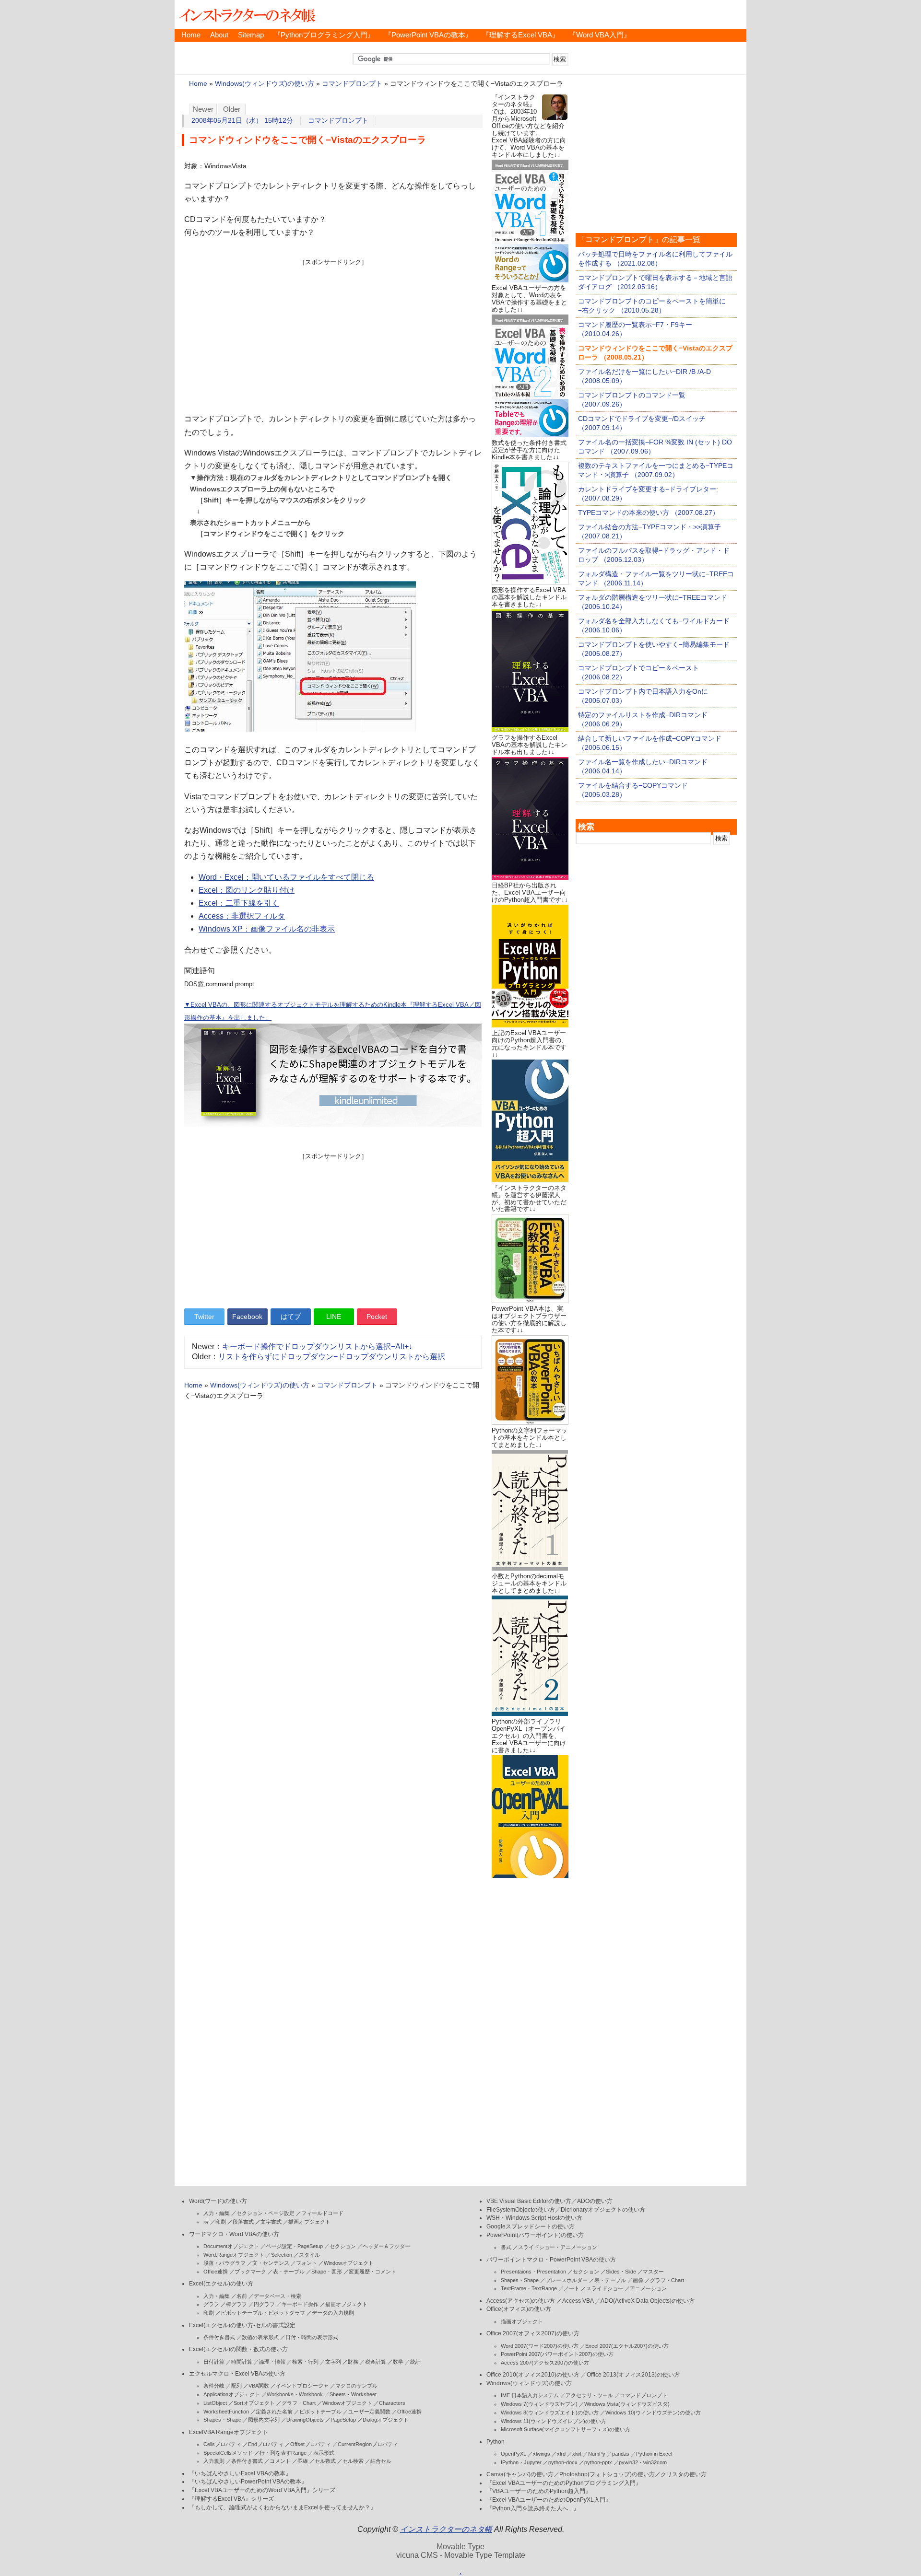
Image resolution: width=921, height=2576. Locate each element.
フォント (307, 2263)
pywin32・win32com (643, 2462)
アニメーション (648, 2288)
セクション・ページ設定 (266, 2213)
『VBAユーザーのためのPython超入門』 (539, 2491)
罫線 (303, 2461)
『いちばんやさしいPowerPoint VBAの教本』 (248, 2482)
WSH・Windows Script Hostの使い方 (534, 2218)
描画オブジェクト (309, 2222)
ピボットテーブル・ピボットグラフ (263, 2313)
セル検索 (353, 2461)
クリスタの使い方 (684, 2474)
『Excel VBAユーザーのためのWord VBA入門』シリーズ (262, 2490)
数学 (398, 2362)
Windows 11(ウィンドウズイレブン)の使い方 (554, 2421)
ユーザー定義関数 (369, 2412)
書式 (506, 2247)
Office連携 (216, 2272)
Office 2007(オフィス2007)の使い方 (533, 2333)
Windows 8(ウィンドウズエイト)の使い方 (550, 2413)
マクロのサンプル (356, 2386)
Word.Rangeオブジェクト (234, 2255)
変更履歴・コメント (372, 2272)
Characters (392, 2403)
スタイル (309, 2255)
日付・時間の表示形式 (312, 2337)
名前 (242, 2296)
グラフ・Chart (299, 2403)
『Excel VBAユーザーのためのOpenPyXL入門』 (549, 2500)
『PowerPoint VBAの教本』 (428, 35)
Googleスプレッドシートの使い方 (531, 2226)
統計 (415, 2362)
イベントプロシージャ (302, 2386)
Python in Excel (654, 2454)
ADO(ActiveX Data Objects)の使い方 (648, 2301)
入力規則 (214, 2461)
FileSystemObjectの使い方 (521, 2210)
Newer (203, 109)
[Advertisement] (333, 334)
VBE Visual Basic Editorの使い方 (529, 2201)
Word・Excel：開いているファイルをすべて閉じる (286, 877)
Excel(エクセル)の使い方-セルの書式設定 (242, 2325)
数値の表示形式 (260, 2337)
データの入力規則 (333, 2313)
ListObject (215, 2403)
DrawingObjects (305, 2420)
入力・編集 (217, 2213)
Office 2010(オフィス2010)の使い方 (533, 2375)
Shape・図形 (327, 2272)
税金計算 (376, 2362)
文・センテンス (271, 2263)
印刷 (221, 2222)
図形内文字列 (264, 2420)
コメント (280, 2461)
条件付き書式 (219, 2337)
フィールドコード (322, 2213)
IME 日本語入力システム (530, 2395)
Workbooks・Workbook (295, 2394)
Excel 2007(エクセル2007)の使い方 (627, 2346)
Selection (282, 2255)
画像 (638, 2280)
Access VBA (578, 2301)
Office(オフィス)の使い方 (519, 2309)
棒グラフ (236, 2304)
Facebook (247, 1317)
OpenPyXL (514, 2454)
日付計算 (214, 2362)
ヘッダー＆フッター (386, 2246)
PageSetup (343, 2420)
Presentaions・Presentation (533, 2272)
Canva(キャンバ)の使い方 (520, 2474)
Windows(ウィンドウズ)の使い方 (265, 84)
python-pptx (598, 2462)
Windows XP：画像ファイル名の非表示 (267, 929)
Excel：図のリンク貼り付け (247, 890)
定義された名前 (274, 2412)
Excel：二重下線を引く (239, 903)
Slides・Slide (621, 2272)
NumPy (597, 2454)
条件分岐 (214, 2386)
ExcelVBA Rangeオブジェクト (229, 2432)
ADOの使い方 (595, 2201)
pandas (621, 2454)
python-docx (563, 2462)
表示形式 (324, 2453)
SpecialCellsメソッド (228, 2453)
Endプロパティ (266, 2444)
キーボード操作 (300, 2304)
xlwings (542, 2454)
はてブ (291, 1317)
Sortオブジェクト (254, 2403)
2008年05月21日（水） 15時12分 (242, 121)
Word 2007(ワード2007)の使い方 (540, 2346)
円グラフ (264, 2304)
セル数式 (325, 2461)
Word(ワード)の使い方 (218, 2201)
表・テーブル (289, 2272)
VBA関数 (259, 2386)
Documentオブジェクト (231, 2246)
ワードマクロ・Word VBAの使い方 (234, 2234)
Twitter (204, 1317)
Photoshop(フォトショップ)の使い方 (607, 2474)
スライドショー (605, 2288)
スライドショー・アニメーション (558, 2247)
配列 (236, 2386)
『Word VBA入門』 (600, 35)
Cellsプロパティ (222, 2444)
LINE (334, 1317)
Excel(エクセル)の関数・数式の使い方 (238, 2349)
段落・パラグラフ (224, 2263)
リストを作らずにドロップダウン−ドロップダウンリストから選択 (332, 1357)
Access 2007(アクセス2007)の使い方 (545, 2363)
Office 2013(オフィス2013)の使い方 (633, 2375)
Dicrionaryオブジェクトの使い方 (603, 2210)
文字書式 (271, 2222)
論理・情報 (272, 2362)
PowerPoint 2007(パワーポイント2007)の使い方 (557, 2354)
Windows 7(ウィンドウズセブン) (539, 2404)
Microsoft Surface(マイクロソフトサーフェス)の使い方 (566, 2429)
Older (232, 109)
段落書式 (243, 2222)
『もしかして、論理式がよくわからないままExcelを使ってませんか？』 (283, 2507)
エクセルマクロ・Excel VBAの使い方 (237, 2374)
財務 (353, 2362)
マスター (653, 2272)
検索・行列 (305, 2362)
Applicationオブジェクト (232, 2394)
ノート (572, 2288)
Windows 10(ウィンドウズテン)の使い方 (653, 2413)
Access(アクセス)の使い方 (521, 2301)
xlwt (577, 2454)
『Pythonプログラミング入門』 (324, 35)
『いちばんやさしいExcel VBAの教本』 (240, 2473)
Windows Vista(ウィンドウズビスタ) (627, 2404)
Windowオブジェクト (349, 2263)
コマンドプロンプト (352, 84)
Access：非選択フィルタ (242, 916)
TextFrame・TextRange (529, 2288)
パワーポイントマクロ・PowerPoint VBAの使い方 (551, 2260)
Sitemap (251, 35)
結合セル (381, 2461)
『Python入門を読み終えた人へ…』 (533, 2508)
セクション (343, 2246)
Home (191, 35)
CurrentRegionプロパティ (368, 2444)
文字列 (333, 2362)
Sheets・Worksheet (353, 2394)
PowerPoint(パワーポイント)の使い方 (535, 2235)
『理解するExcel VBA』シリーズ (231, 2499)
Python (496, 2442)
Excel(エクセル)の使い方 (221, 2284)
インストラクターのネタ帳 (247, 14)
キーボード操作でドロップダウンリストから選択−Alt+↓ (317, 1346)
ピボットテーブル (320, 2412)
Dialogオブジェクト (386, 2420)
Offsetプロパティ (311, 2444)
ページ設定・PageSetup (294, 2246)
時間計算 (242, 2362)
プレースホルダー (567, 2280)
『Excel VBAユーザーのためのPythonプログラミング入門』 (564, 2483)
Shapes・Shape (222, 2420)
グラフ (211, 2304)
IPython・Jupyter (521, 2462)
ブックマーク (250, 2272)
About (219, 35)
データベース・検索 (277, 2296)
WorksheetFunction (226, 2412)
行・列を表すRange (283, 2453)
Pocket (377, 1317)
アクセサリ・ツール (589, 2395)
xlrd (561, 2454)
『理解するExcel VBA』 (521, 35)
